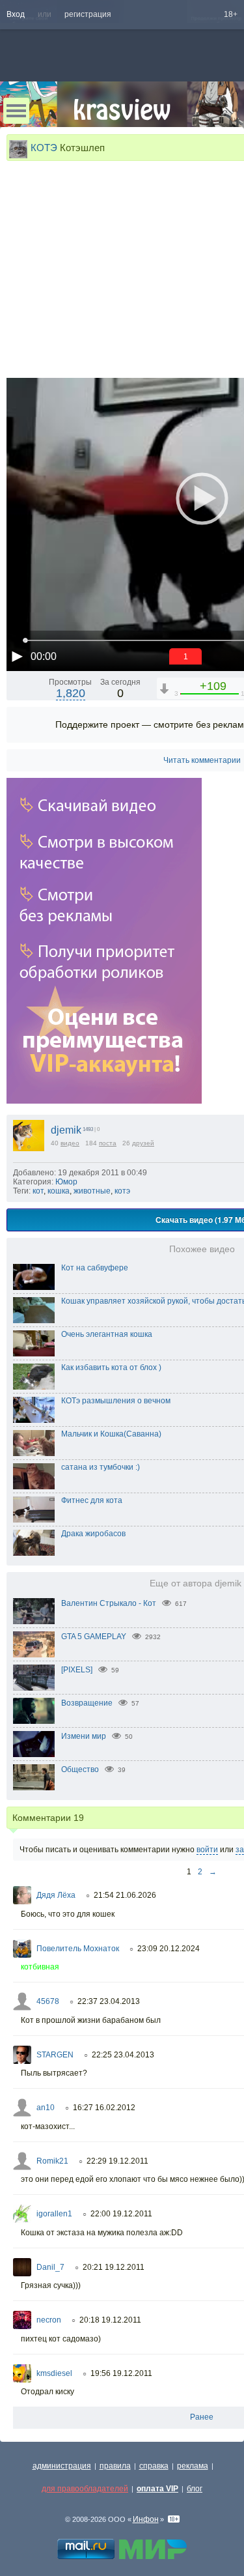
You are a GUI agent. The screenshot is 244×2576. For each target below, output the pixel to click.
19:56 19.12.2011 (121, 2373)
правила (115, 2466)
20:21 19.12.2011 (114, 2267)
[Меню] (16, 111)
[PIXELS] (77, 1670)
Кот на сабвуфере (95, 1268)
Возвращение (87, 1703)
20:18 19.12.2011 (110, 2320)
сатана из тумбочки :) (101, 1467)
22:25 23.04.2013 (123, 2055)
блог (195, 2489)
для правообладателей (85, 2489)
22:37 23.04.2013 (109, 2001)
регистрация (88, 14)
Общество (80, 1769)
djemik (66, 1130)
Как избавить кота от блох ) (111, 1367)
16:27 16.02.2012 (104, 2108)
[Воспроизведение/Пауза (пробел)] (17, 656)
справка (154, 2466)
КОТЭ (44, 148)
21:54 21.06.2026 (125, 1895)
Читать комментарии (202, 760)
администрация (62, 2466)
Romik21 (52, 2161)
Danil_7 (50, 2267)
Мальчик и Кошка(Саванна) (111, 1434)
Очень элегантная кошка (107, 1334)
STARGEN (55, 2055)
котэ (122, 1191)
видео (70, 1143)
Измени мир (84, 1736)
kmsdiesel (54, 2373)
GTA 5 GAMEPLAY (94, 1637)
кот (38, 1191)
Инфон (146, 2519)
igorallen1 (54, 2214)
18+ (231, 14)
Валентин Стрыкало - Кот (109, 1603)
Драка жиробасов (93, 1534)
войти (207, 1850)
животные (92, 1191)
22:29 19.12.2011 (117, 2161)
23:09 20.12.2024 (169, 1949)
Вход (16, 14)
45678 (48, 2001)
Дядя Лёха (56, 1895)
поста (108, 1143)
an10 (46, 2108)
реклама (193, 2466)
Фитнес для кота (92, 1500)
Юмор (66, 1182)
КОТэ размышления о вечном (116, 1401)
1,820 (71, 693)
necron (49, 2320)
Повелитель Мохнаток (78, 1949)
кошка (59, 1191)
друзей (143, 1143)
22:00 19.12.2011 (121, 2214)
